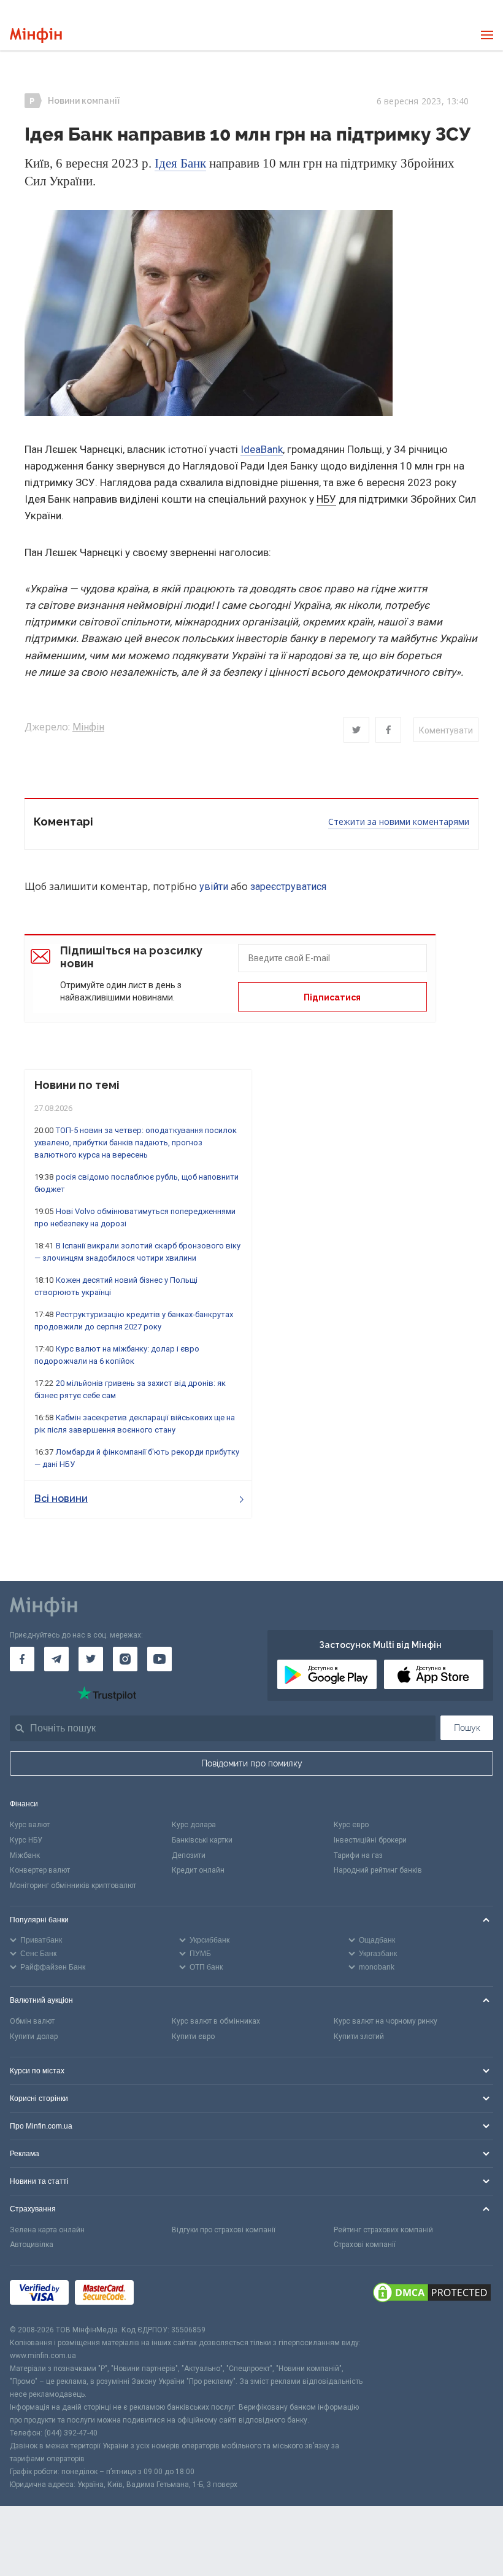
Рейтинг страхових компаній (383, 2230)
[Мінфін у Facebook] (22, 1659)
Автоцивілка (32, 2245)
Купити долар (34, 2036)
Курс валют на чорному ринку (386, 2021)
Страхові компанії (365, 2245)
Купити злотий (359, 2036)
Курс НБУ (26, 1840)
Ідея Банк (180, 163)
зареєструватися (288, 887)
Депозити (189, 1855)
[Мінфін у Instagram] (125, 1659)
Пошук (467, 1728)
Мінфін (88, 727)
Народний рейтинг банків (378, 1870)
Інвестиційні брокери (370, 1840)
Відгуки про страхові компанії (224, 2230)
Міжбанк (25, 1855)
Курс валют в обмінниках (216, 2021)
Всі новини (61, 1499)
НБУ (326, 499)
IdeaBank (262, 449)
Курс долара (194, 1825)
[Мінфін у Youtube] (159, 1659)
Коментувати (446, 730)
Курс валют (30, 1825)
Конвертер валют (40, 1870)
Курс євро (351, 1825)
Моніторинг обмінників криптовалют (73, 1886)
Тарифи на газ (358, 1855)
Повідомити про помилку (252, 1763)
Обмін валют (32, 2021)
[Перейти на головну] (36, 35)
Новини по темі (77, 1085)
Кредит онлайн (198, 1870)
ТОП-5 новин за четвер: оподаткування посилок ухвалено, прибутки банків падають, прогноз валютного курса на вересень (136, 1143)
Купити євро (193, 2036)
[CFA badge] (167, 2295)
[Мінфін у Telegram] (56, 1659)
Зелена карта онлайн (47, 2230)
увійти (214, 887)
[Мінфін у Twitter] (91, 1659)
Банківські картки (202, 1840)
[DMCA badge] (432, 2294)
